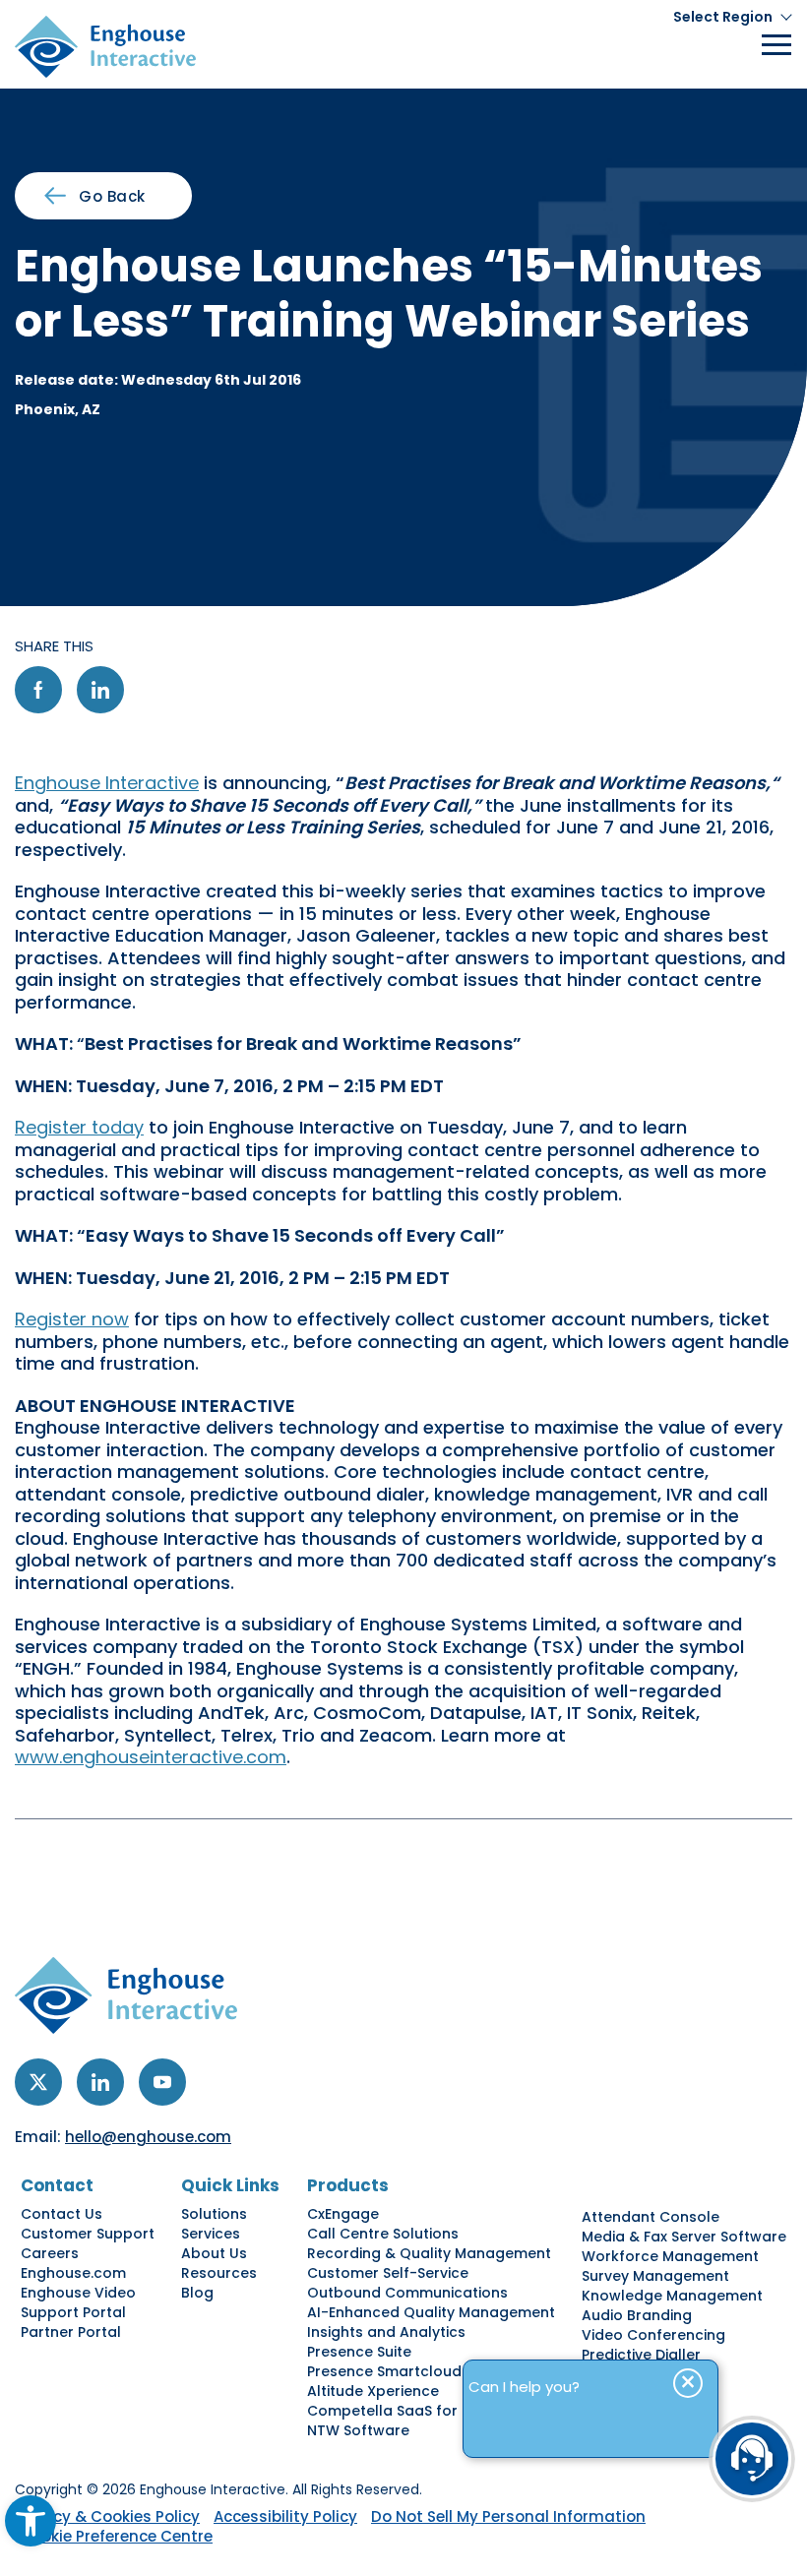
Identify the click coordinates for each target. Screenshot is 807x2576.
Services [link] (211, 2234)
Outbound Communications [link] (407, 2293)
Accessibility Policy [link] (285, 2516)
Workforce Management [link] (670, 2256)
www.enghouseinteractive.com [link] (151, 1757)
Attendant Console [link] (651, 2217)
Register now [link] (72, 1319)
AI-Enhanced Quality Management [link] (431, 2312)
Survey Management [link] (655, 2276)
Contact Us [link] (62, 2214)
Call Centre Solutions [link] (383, 2234)
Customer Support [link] (88, 2234)
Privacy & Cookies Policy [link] (107, 2516)
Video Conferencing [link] (653, 2335)
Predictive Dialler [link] (641, 2355)
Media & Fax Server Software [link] (684, 2237)
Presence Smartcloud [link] (384, 2371)
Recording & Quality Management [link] (429, 2253)
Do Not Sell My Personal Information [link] (508, 2516)
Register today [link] (79, 1127)
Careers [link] (50, 2253)
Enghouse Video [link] (78, 2293)
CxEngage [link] (343, 2214)
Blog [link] (197, 2293)
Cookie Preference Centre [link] (116, 2536)
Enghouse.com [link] (73, 2273)
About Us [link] (214, 2253)
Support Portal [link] (73, 2312)
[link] (31, 2521)
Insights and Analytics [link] (386, 2332)
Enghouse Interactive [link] (107, 783)
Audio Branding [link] (637, 2315)
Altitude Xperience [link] (373, 2391)
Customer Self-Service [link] (388, 2273)
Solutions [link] (214, 2214)
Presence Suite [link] (359, 2352)
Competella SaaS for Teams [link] (409, 2411)
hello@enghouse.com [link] (148, 2137)
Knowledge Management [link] (672, 2296)
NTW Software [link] (358, 2430)
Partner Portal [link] (71, 2332)
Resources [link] (219, 2273)
